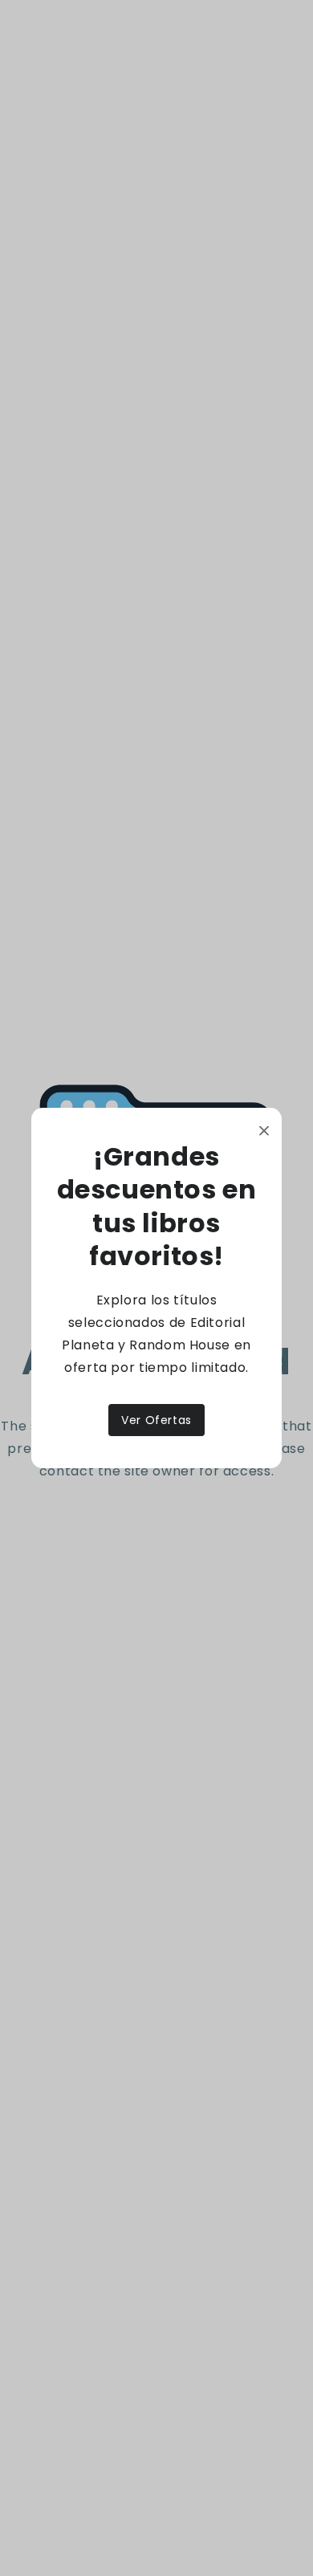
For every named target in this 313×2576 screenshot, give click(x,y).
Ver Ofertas (156, 1420)
